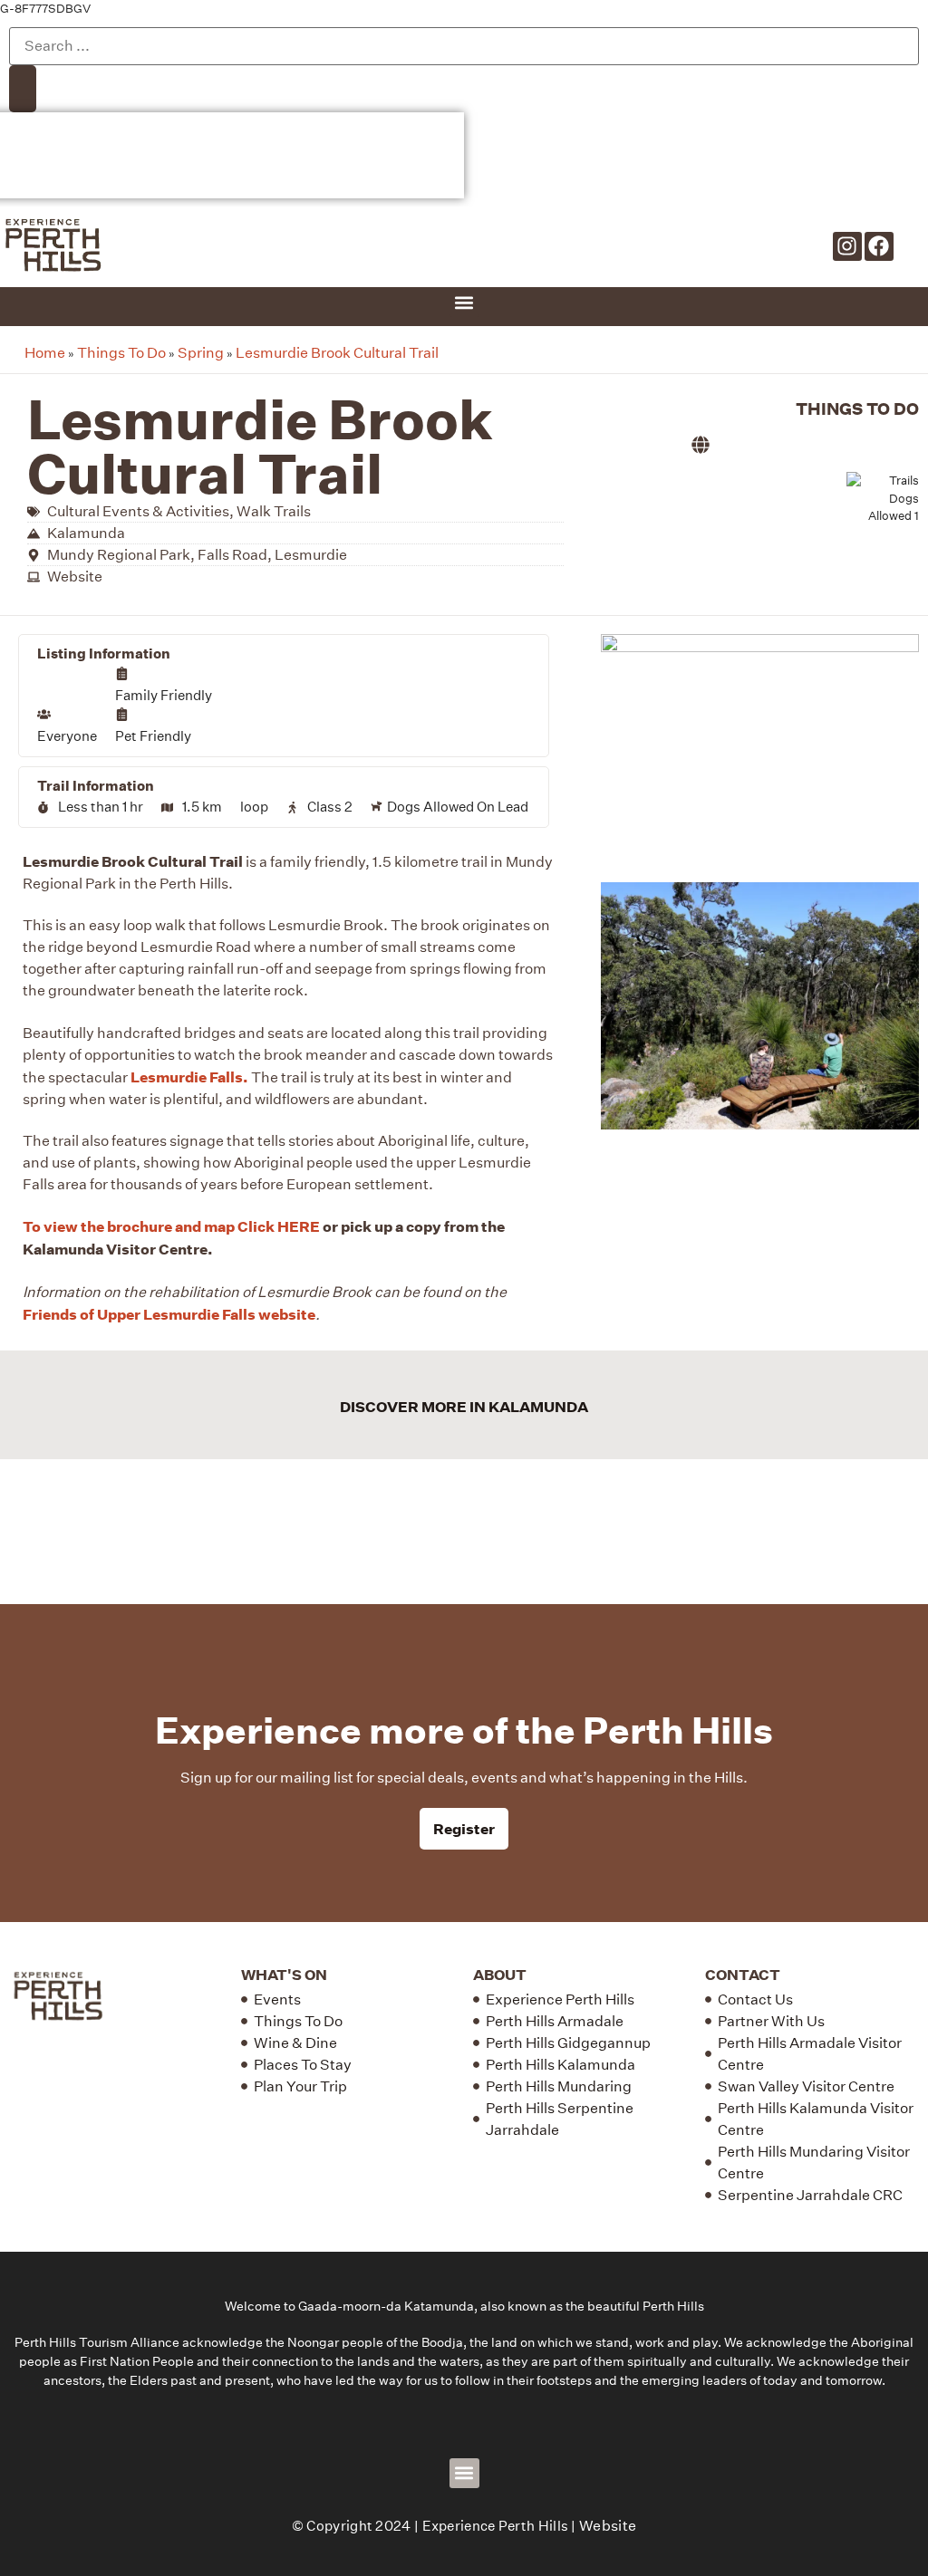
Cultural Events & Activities (138, 511)
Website (608, 2526)
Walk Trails (274, 511)
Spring (201, 353)
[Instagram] (847, 246)
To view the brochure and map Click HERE (171, 1226)
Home (45, 353)
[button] (464, 302)
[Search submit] (23, 89)
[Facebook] (879, 246)
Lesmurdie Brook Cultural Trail (337, 353)
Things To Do (121, 353)
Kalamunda (86, 533)
